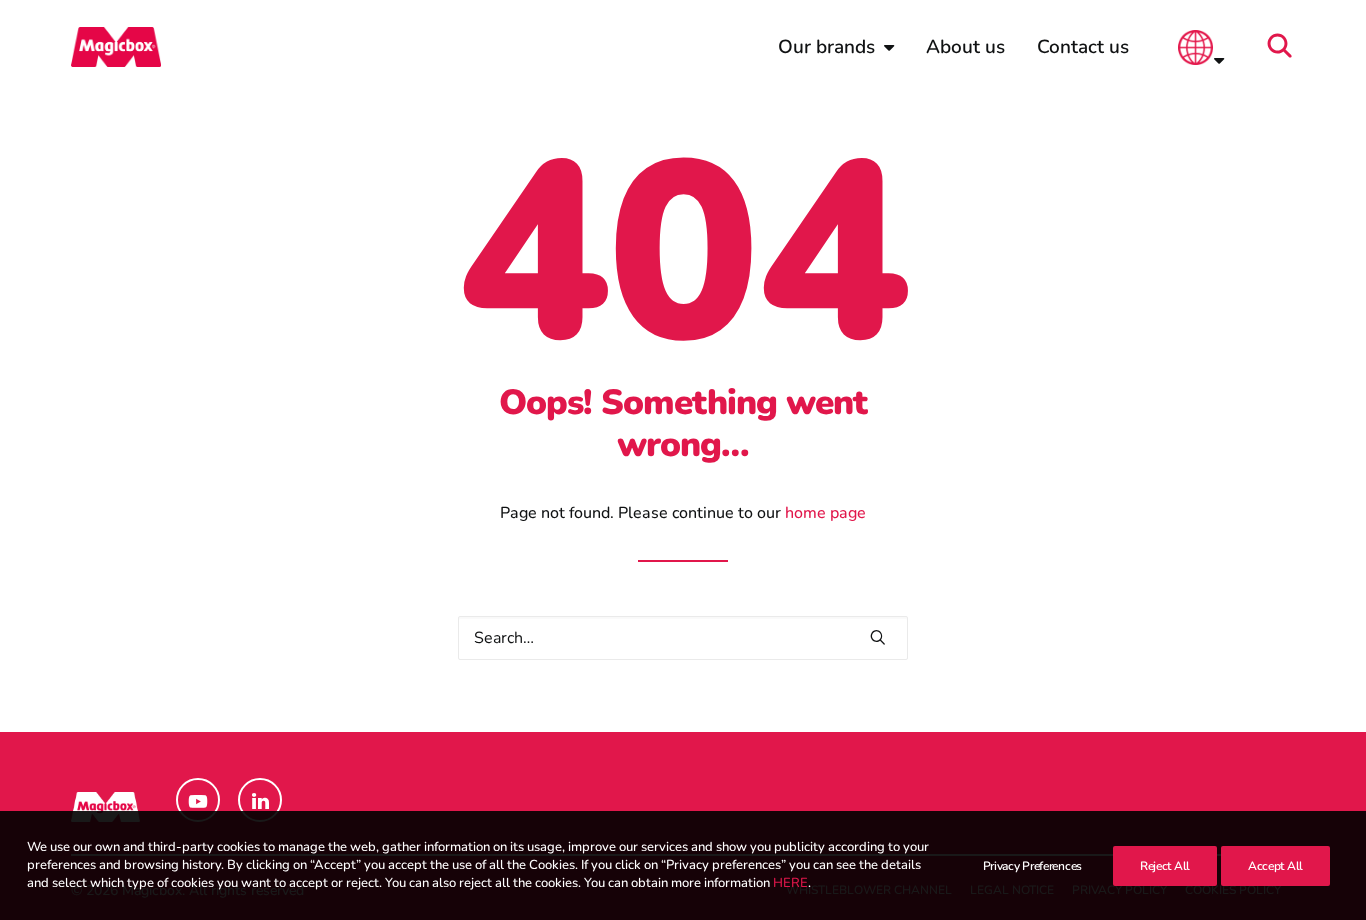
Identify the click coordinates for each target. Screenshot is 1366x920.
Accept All (1275, 866)
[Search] (683, 638)
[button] (1286, 47)
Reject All (1165, 866)
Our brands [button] (826, 47)
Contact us (1083, 47)
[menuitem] (836, 47)
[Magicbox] (116, 47)
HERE (790, 884)
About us (965, 47)
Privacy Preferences (1032, 866)
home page (825, 513)
